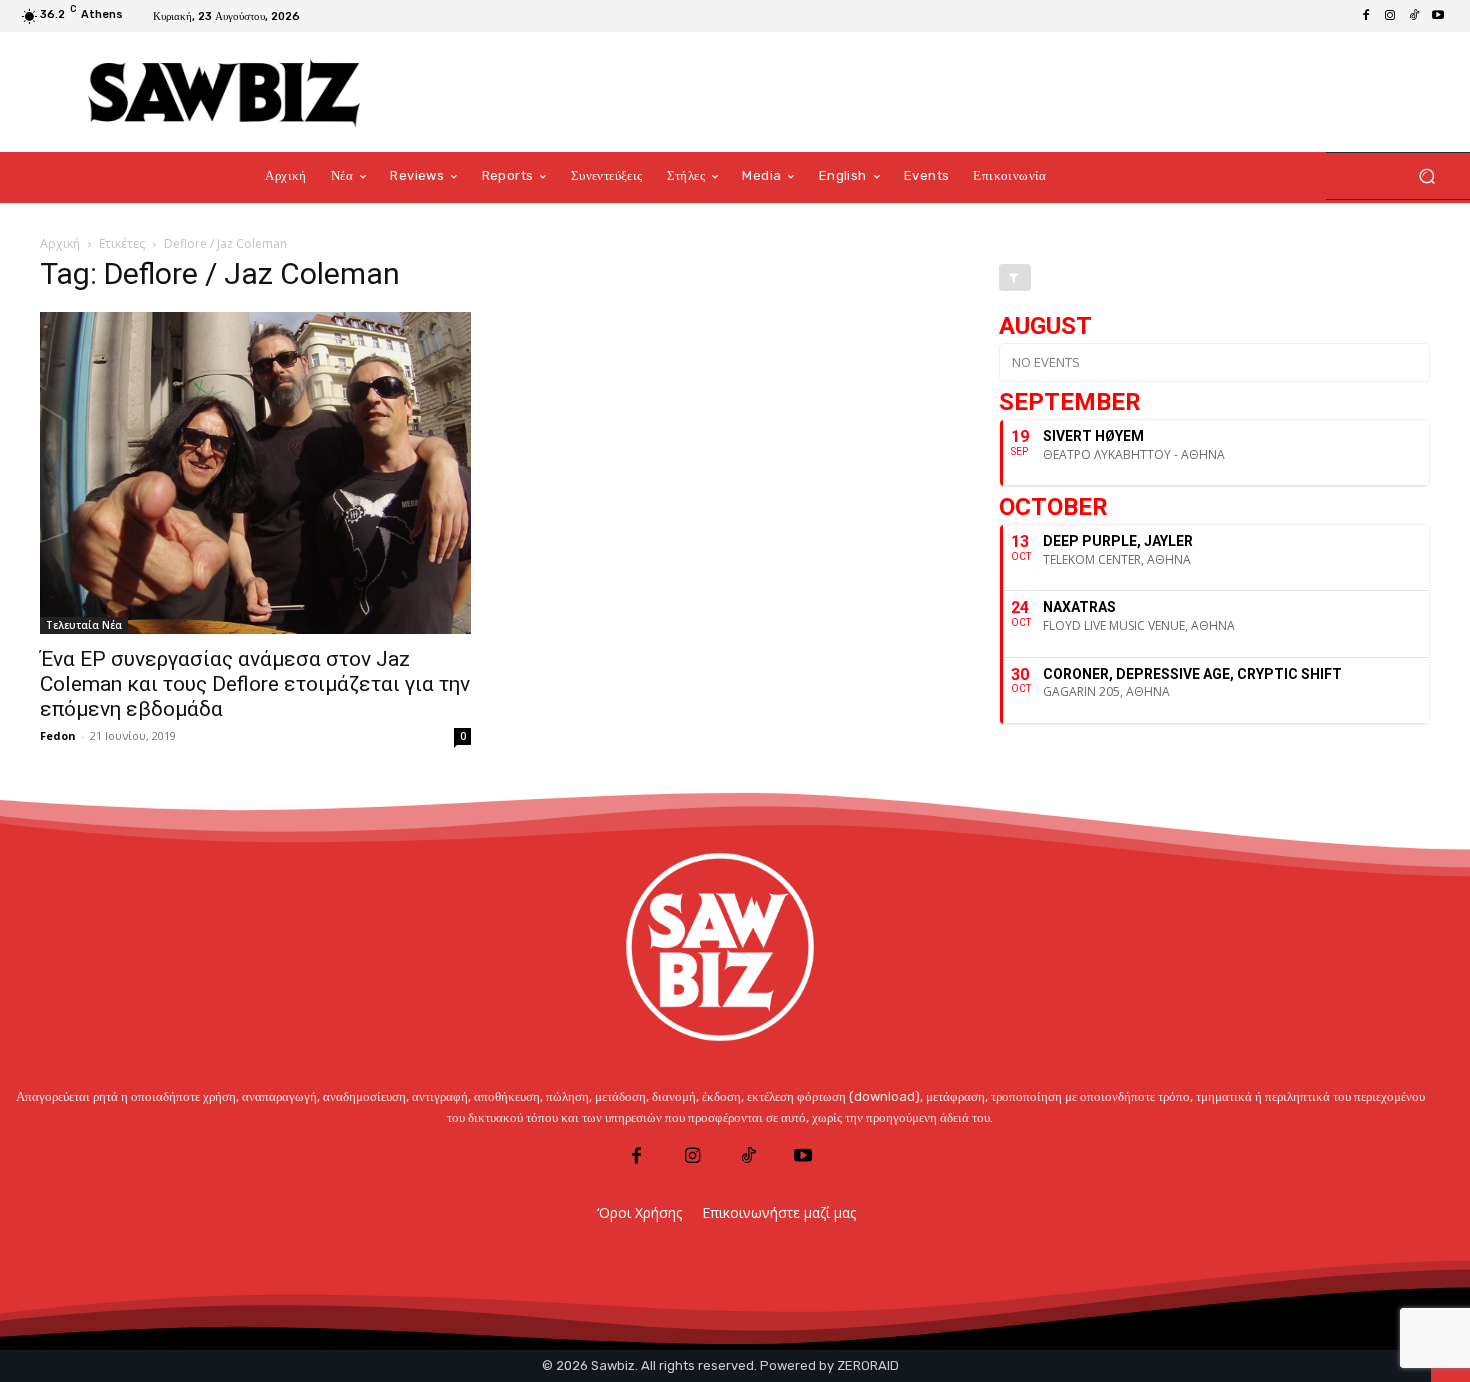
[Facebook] (1366, 16)
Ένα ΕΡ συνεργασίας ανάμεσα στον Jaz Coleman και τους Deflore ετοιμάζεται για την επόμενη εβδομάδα (255, 684)
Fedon (58, 735)
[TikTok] (1414, 16)
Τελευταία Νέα (84, 625)
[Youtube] (1438, 16)
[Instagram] (1390, 16)
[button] (1426, 176)
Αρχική (60, 243)
